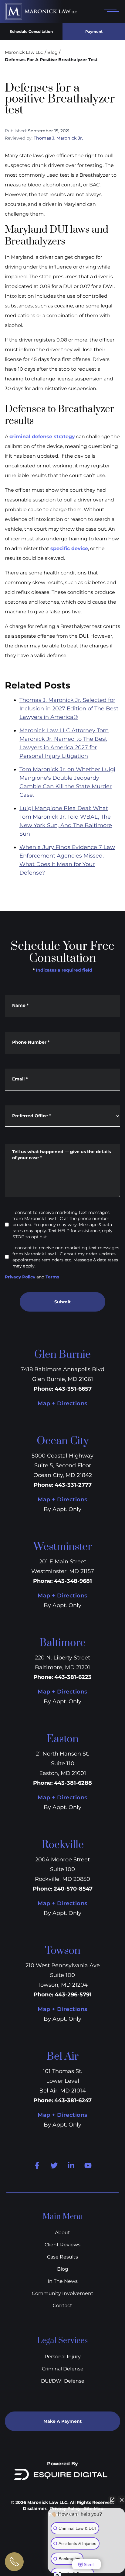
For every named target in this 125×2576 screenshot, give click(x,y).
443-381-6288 (73, 1783)
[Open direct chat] (112, 2500)
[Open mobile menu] (110, 12)
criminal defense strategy (42, 437)
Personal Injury (63, 2357)
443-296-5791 (73, 1995)
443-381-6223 (73, 1677)
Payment (94, 31)
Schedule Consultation (31, 31)
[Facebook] (37, 2165)
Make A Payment (62, 2421)
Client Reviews (62, 2245)
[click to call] (14, 2562)
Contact (62, 2306)
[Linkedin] (71, 2165)
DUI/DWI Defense (63, 2381)
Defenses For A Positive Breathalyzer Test (51, 60)
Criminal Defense (63, 2369)
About (62, 2233)
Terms (52, 1277)
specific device (69, 548)
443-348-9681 (73, 1581)
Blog (52, 52)
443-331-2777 (73, 1485)
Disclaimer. (35, 2508)
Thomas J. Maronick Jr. (58, 138)
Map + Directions (62, 1403)
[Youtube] (88, 2165)
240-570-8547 (73, 1889)
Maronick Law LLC (24, 52)
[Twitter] (54, 2165)
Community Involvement (63, 2293)
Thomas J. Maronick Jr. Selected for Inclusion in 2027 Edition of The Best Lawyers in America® (69, 709)
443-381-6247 (73, 2100)
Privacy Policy (20, 1277)
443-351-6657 (73, 1389)
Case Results (62, 2257)
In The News (63, 2281)
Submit (62, 1302)
